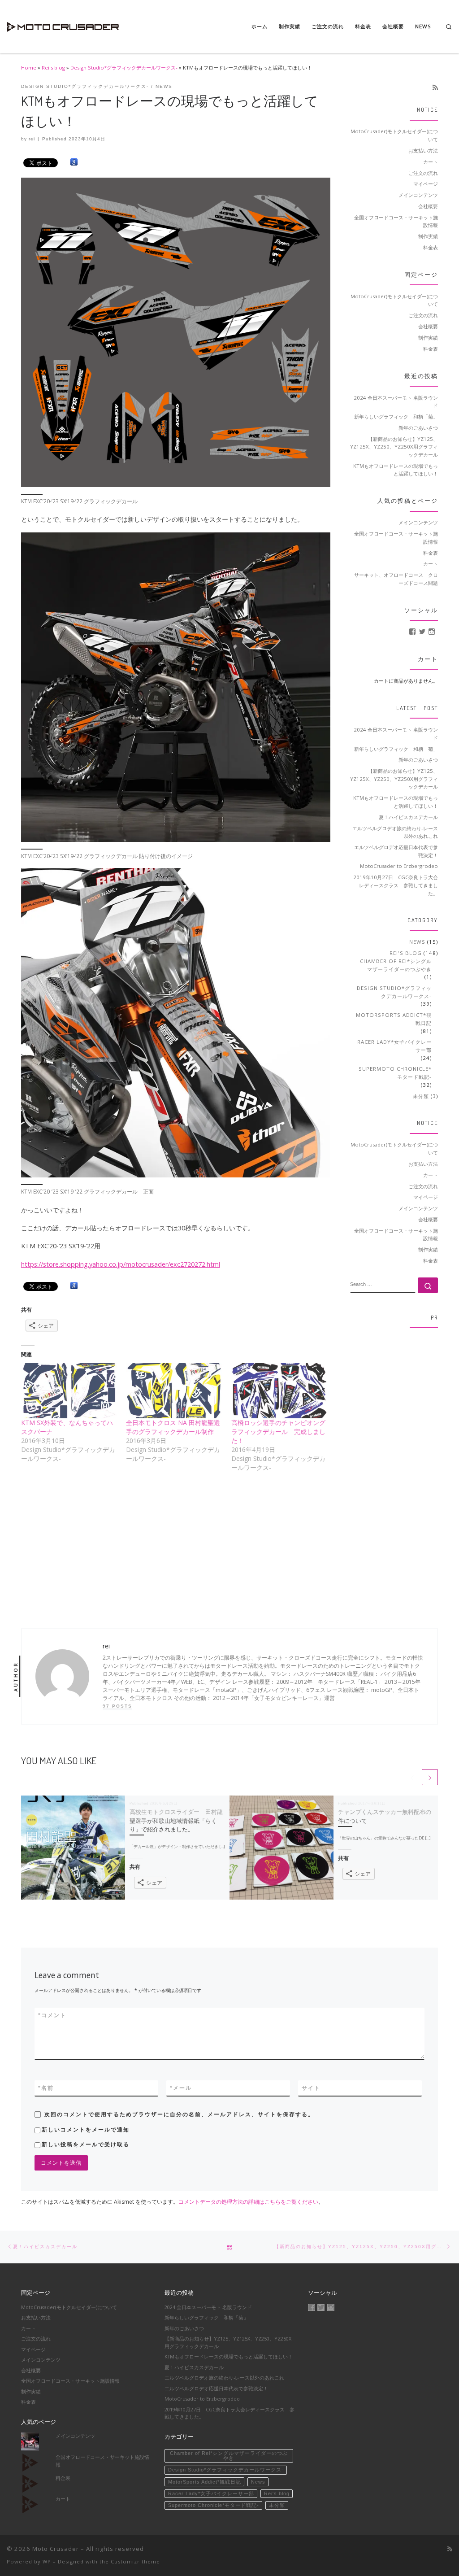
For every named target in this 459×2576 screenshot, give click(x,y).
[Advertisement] (394, 1470)
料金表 (431, 247)
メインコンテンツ (418, 195)
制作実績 (428, 236)
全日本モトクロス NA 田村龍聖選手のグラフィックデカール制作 (173, 1427)
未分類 (421, 1096)
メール (181, 2088)
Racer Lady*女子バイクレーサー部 (394, 1046)
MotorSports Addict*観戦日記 (394, 1019)
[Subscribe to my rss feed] (435, 87)
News (417, 942)
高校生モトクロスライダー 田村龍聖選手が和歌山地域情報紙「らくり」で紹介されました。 (176, 1820)
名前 (46, 2088)
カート (431, 162)
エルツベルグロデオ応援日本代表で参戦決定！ (396, 851)
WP (47, 2561)
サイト (311, 2088)
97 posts (117, 1706)
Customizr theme (135, 2561)
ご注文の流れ (423, 173)
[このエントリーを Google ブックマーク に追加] (74, 162)
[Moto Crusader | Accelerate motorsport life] (63, 24)
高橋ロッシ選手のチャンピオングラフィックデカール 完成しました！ (278, 1432)
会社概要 (428, 206)
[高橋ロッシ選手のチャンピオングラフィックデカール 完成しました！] (279, 1390)
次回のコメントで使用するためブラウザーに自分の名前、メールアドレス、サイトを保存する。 (179, 2114)
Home (29, 68)
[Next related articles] (430, 1777)
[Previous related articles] (412, 1777)
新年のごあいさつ (418, 428)
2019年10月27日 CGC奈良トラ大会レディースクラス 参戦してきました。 (396, 885)
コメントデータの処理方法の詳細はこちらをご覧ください (248, 2202)
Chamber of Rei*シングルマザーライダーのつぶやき (396, 965)
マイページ (426, 184)
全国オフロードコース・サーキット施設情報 (396, 221)
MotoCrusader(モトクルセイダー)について (394, 135)
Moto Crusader (56, 2549)
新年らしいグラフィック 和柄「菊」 (396, 416)
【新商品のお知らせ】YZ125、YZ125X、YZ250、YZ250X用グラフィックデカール (394, 447)
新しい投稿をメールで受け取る (86, 2144)
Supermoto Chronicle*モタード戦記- (395, 1073)
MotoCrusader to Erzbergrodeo (399, 866)
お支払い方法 (423, 150)
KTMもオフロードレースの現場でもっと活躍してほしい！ (396, 470)
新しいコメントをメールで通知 (86, 2130)
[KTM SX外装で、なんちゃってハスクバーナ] (69, 1390)
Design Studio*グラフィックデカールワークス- (124, 68)
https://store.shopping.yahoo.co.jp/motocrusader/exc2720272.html (121, 1264)
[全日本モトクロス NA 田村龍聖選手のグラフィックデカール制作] (174, 1390)
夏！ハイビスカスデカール (408, 817)
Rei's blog (53, 68)
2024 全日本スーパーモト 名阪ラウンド (396, 402)
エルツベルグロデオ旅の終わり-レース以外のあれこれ (395, 832)
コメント (52, 2015)
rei (32, 139)
